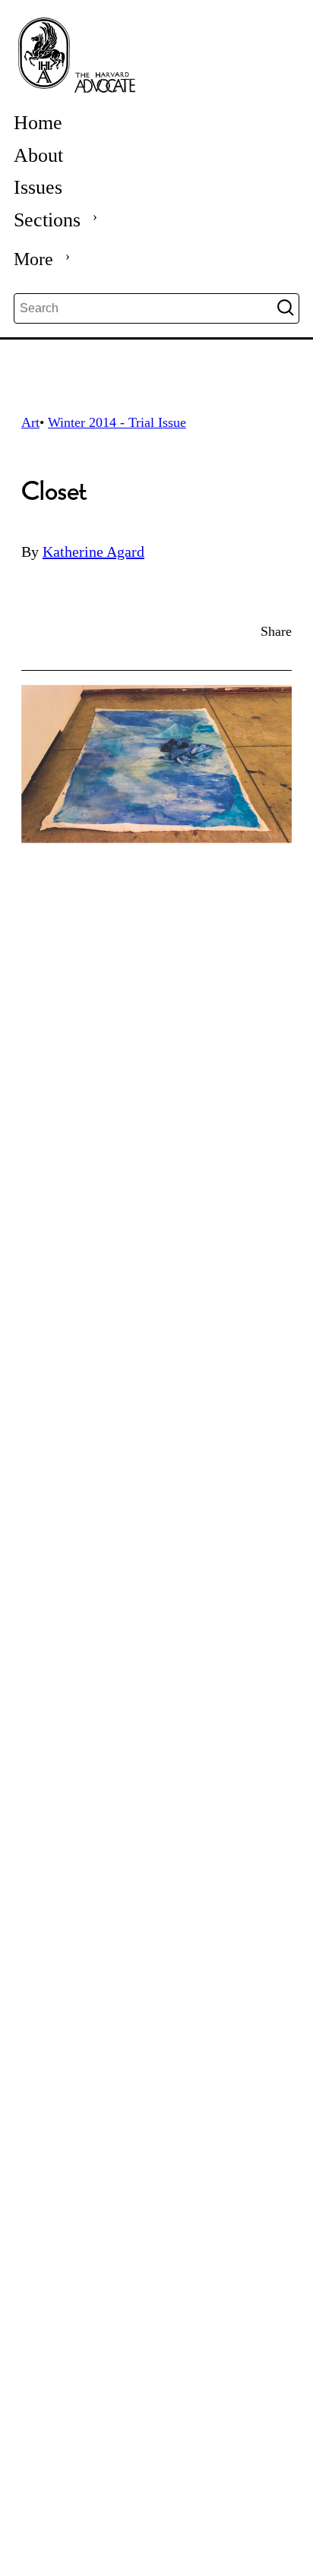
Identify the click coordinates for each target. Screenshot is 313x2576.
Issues (38, 187)
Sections (47, 220)
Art (30, 422)
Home (38, 123)
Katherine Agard (93, 552)
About (38, 155)
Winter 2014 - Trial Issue (117, 422)
